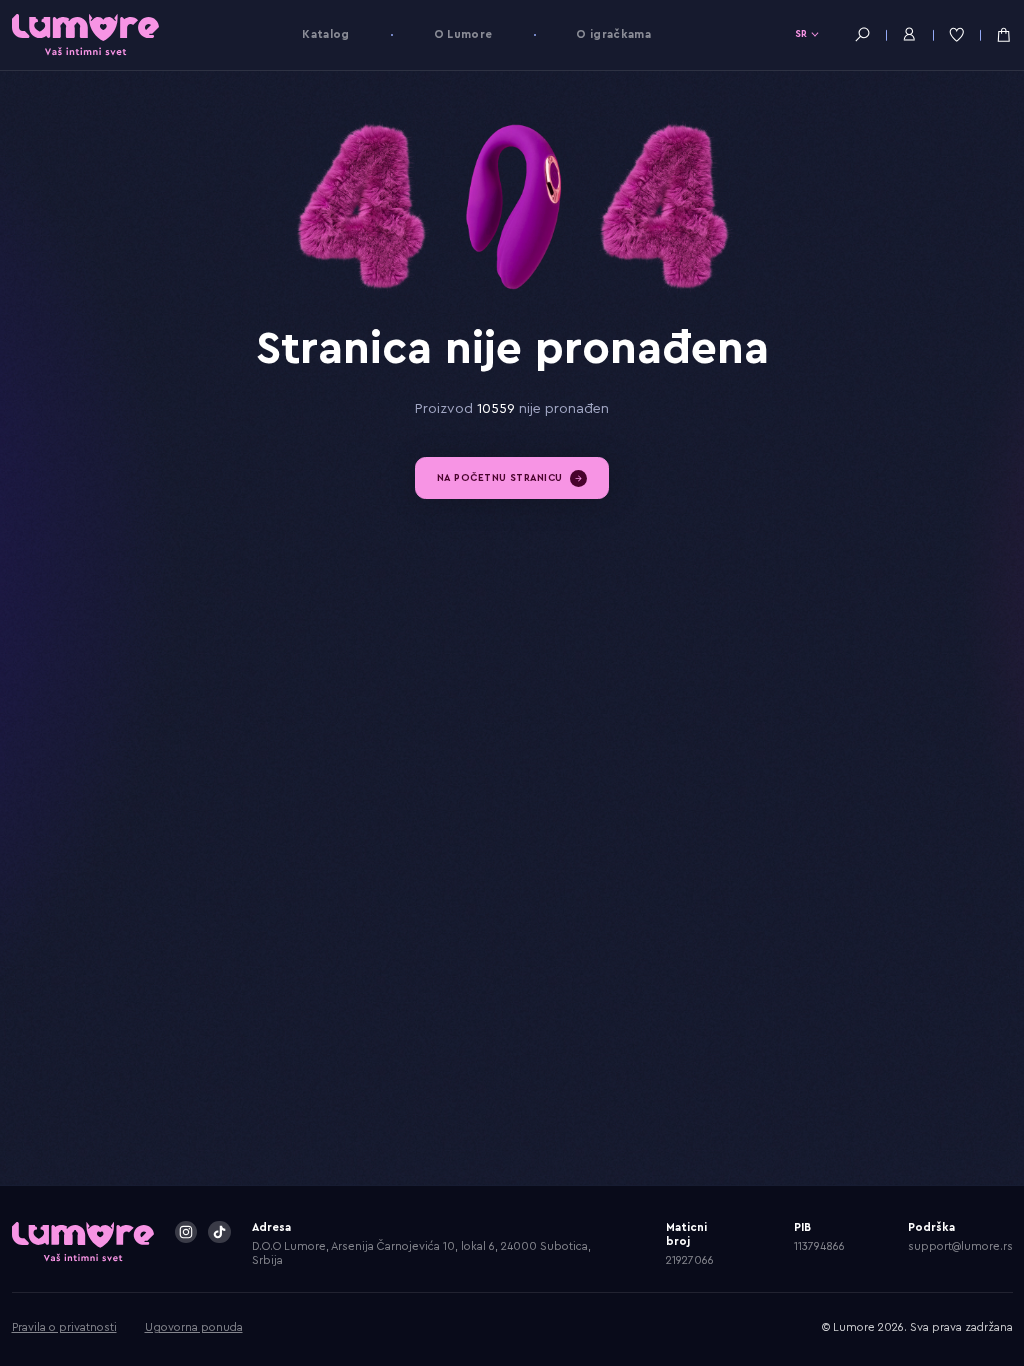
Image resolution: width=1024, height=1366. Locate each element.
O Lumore (463, 34)
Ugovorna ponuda (194, 1327)
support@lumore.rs (960, 1246)
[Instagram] (186, 1232)
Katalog (325, 34)
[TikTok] (219, 1232)
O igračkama (613, 34)
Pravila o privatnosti (64, 1327)
